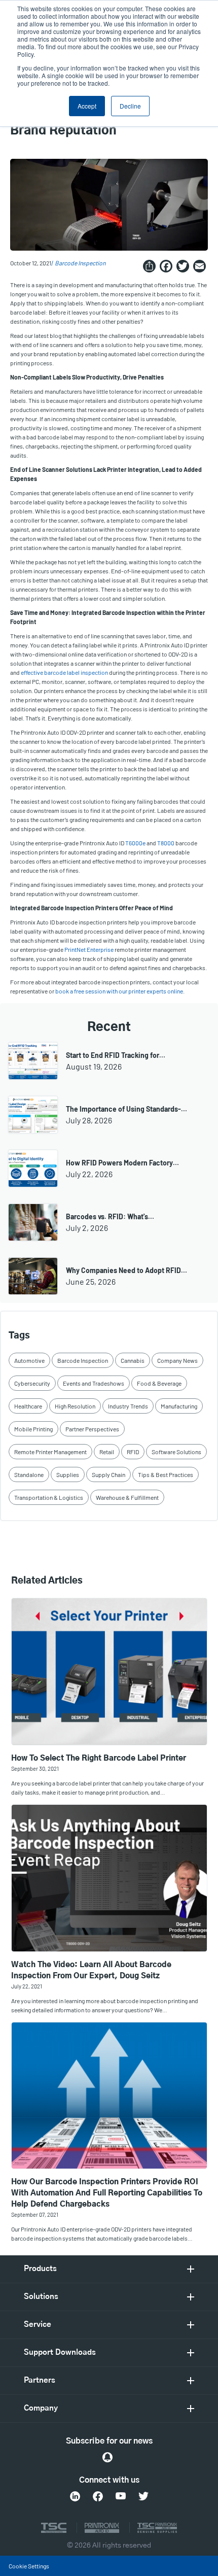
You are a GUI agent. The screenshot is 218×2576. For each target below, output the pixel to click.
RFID (133, 1452)
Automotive (29, 1360)
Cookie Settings (29, 2566)
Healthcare (28, 1406)
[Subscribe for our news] (107, 2457)
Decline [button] (130, 106)
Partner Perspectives (92, 1429)
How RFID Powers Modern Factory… (122, 1163)
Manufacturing (179, 1406)
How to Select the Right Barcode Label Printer (99, 1758)
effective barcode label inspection (64, 672)
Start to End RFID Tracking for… (116, 1055)
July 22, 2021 (27, 1986)
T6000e (135, 843)
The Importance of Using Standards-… (126, 1109)
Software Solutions (176, 1452)
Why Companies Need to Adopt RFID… (126, 1270)
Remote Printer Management (50, 1452)
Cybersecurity (32, 1383)
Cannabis (133, 1360)
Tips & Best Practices (166, 1474)
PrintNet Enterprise (89, 949)
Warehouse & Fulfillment (127, 1497)
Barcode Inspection (80, 263)
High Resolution (75, 1406)
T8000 (166, 843)
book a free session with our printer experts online (119, 991)
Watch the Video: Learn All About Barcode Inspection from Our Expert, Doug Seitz (91, 1970)
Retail (107, 1452)
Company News (177, 1360)
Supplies (68, 1474)
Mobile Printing (33, 1429)
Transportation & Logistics (49, 1497)
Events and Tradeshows (94, 1383)
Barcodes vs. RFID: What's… (110, 1216)
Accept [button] (87, 106)
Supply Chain (108, 1474)
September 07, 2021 (35, 2214)
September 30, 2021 (35, 1768)
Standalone (29, 1474)
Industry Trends (128, 1406)
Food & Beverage (159, 1383)
